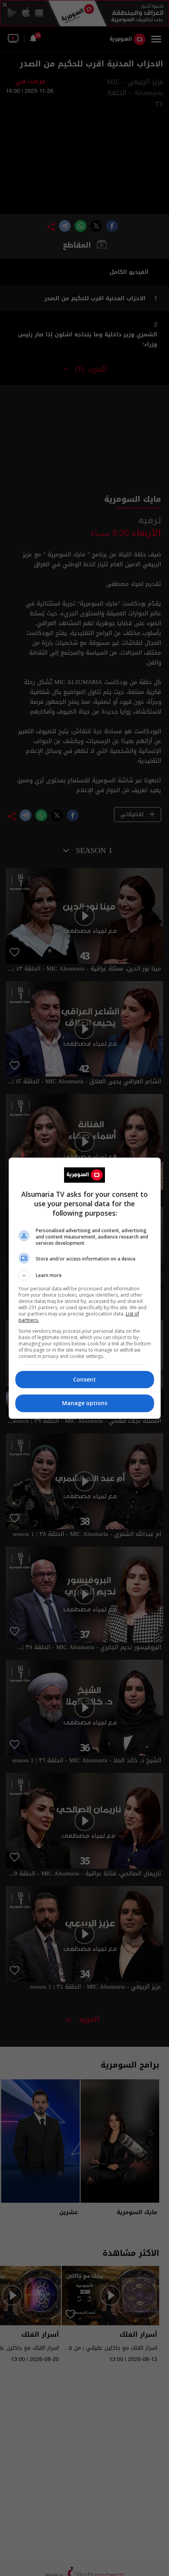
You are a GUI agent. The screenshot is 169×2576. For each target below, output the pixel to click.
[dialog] (85, 1288)
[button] (85, 1275)
